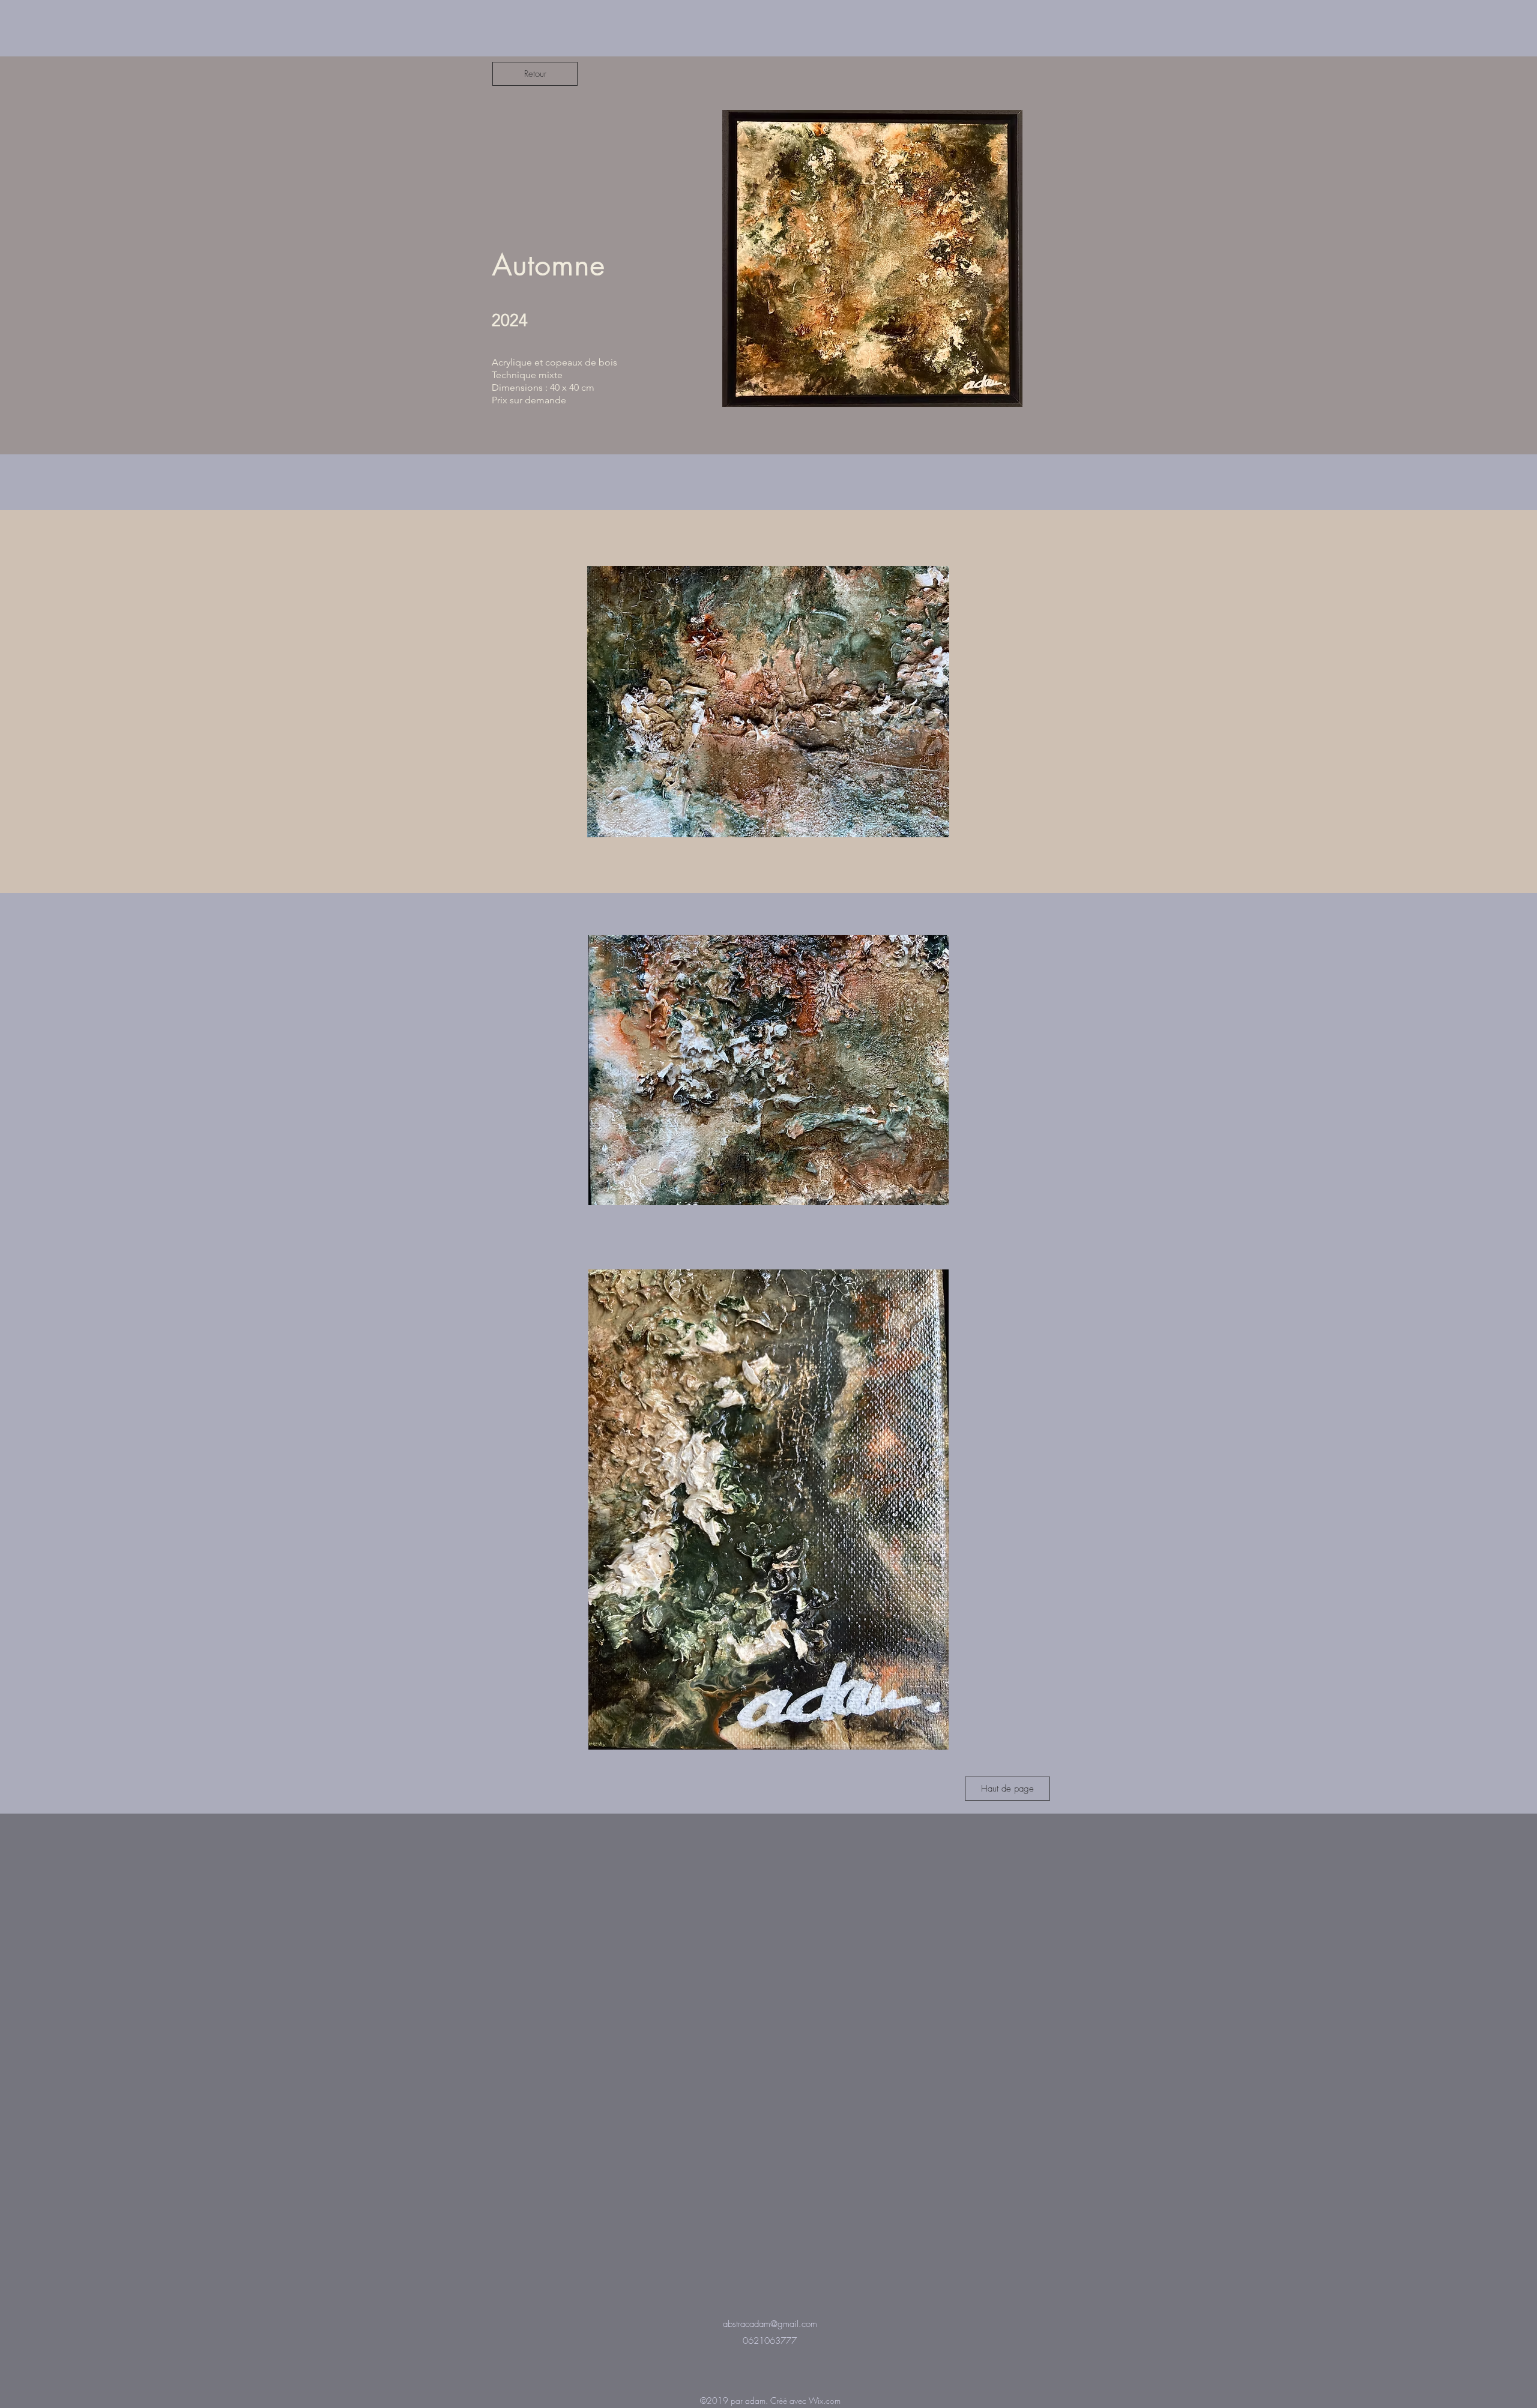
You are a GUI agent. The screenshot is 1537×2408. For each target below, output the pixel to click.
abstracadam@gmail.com (770, 2324)
